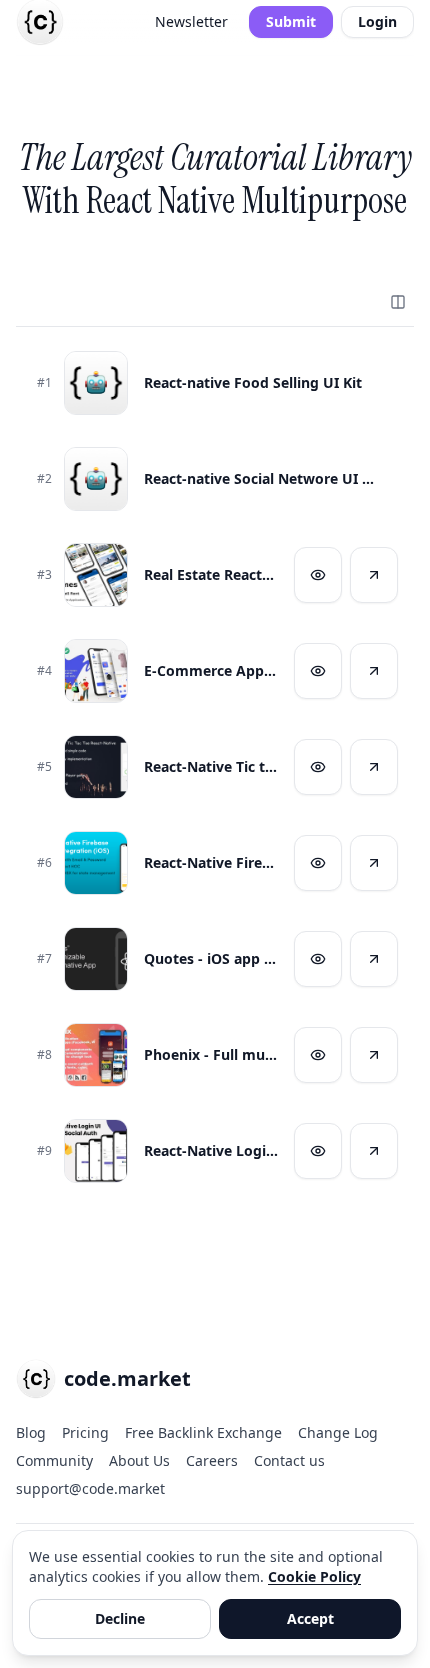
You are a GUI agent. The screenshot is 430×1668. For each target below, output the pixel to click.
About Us (139, 1460)
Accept (310, 1618)
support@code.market (90, 1488)
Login (377, 21)
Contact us (289, 1460)
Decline (120, 1618)
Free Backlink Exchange (203, 1432)
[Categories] (398, 302)
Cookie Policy (314, 1576)
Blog (31, 1432)
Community (54, 1460)
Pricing (85, 1432)
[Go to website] (374, 575)
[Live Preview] (318, 575)
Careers (212, 1460)
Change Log (338, 1432)
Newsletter (191, 21)
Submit (291, 21)
